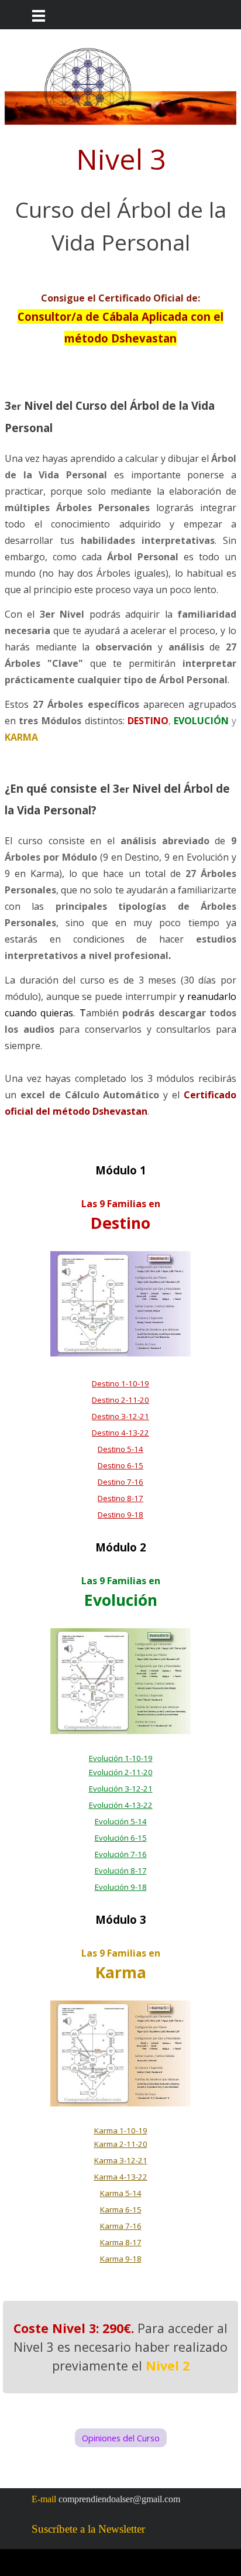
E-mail (44, 2499)
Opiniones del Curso (121, 2438)
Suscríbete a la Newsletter (88, 2529)
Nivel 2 (168, 2366)
